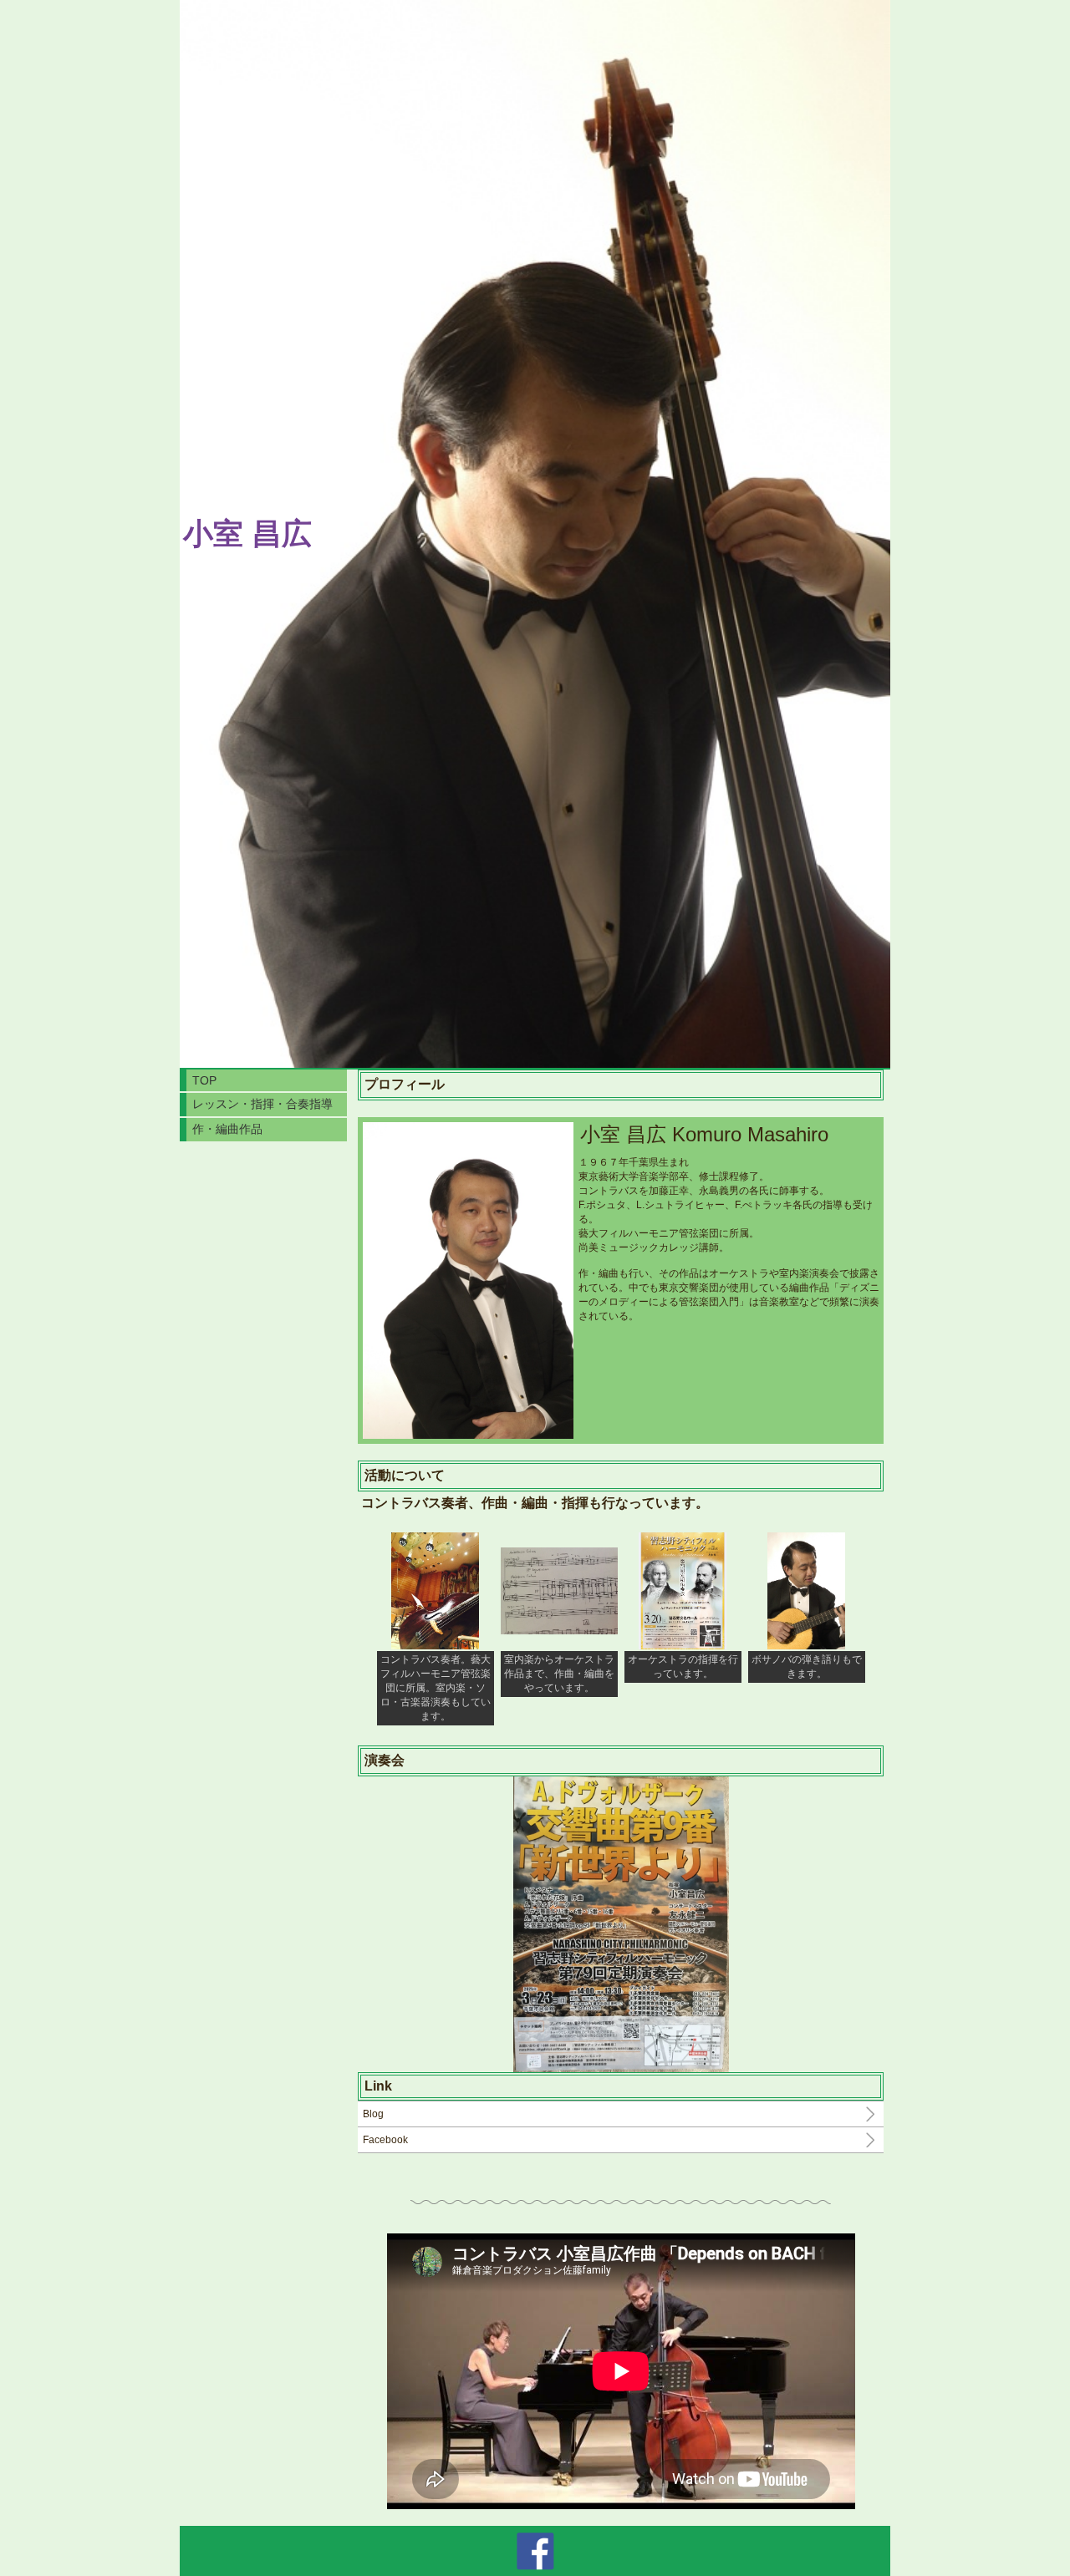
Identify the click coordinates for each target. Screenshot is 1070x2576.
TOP (204, 1080)
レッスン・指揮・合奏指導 (262, 1104)
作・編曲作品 (227, 1129)
